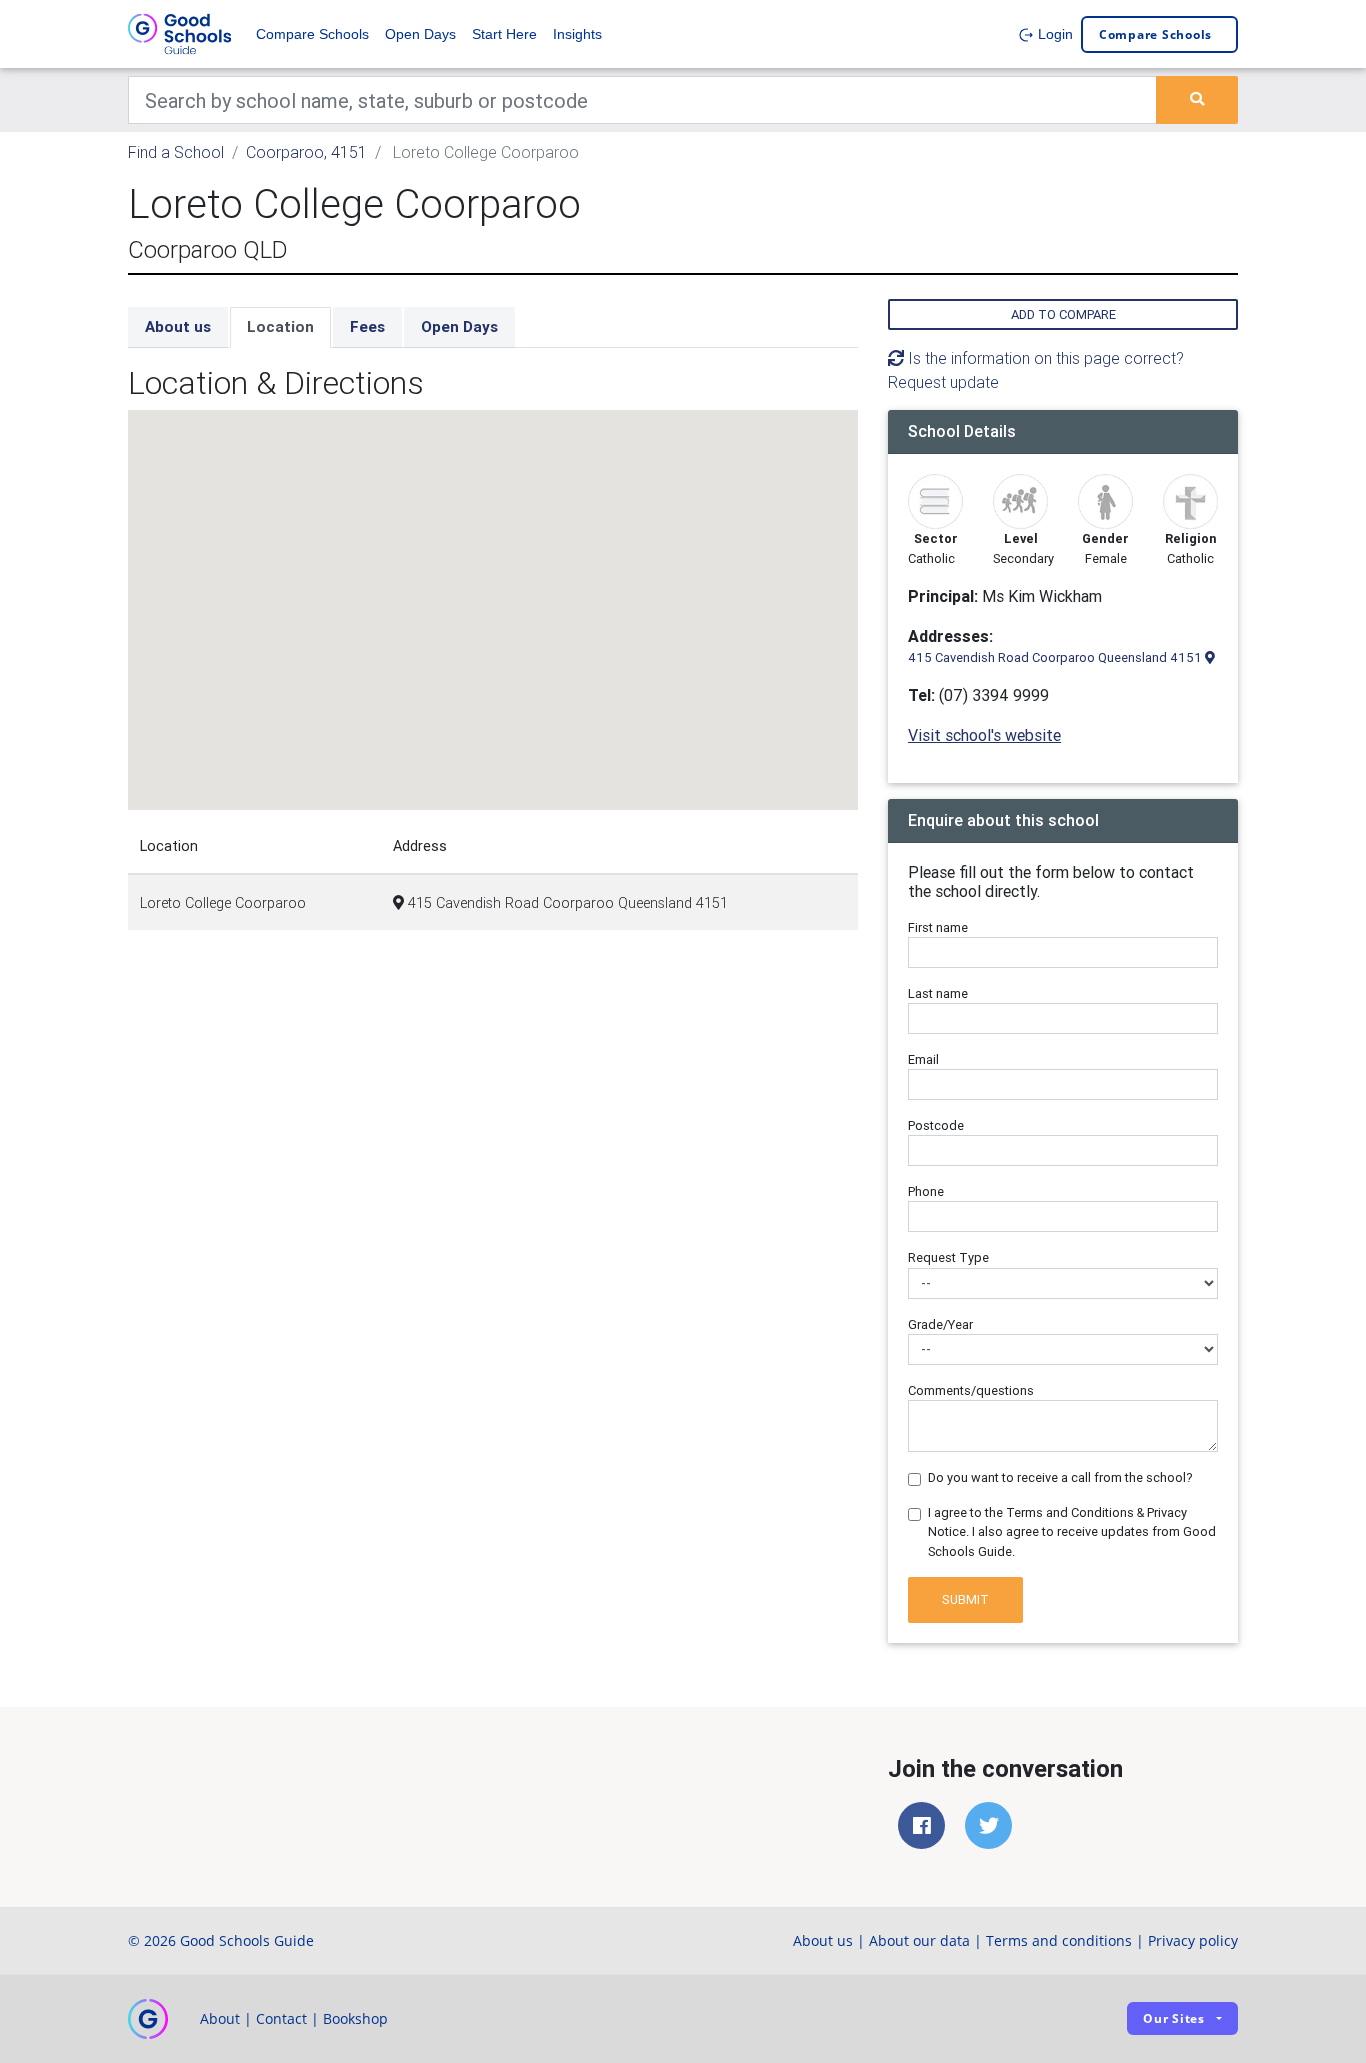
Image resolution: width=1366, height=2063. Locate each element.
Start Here (504, 34)
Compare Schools (312, 34)
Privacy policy (1193, 1940)
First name (938, 927)
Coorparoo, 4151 (306, 152)
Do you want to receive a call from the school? (1060, 1477)
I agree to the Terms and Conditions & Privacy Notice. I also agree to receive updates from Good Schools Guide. (1072, 1531)
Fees (367, 326)
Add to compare (1063, 314)
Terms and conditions (1059, 1940)
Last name (938, 993)
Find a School (176, 152)
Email (923, 1059)
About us (178, 326)
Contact (281, 2018)
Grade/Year (940, 1324)
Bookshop (355, 2018)
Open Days (420, 34)
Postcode (936, 1125)
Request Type (948, 1257)
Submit (965, 1599)
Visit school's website (984, 735)
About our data (919, 1940)
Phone (926, 1191)
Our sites (1174, 2018)
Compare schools (1155, 34)
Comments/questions (971, 1390)
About (220, 2018)
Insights (577, 34)
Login (1053, 34)
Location (280, 326)
